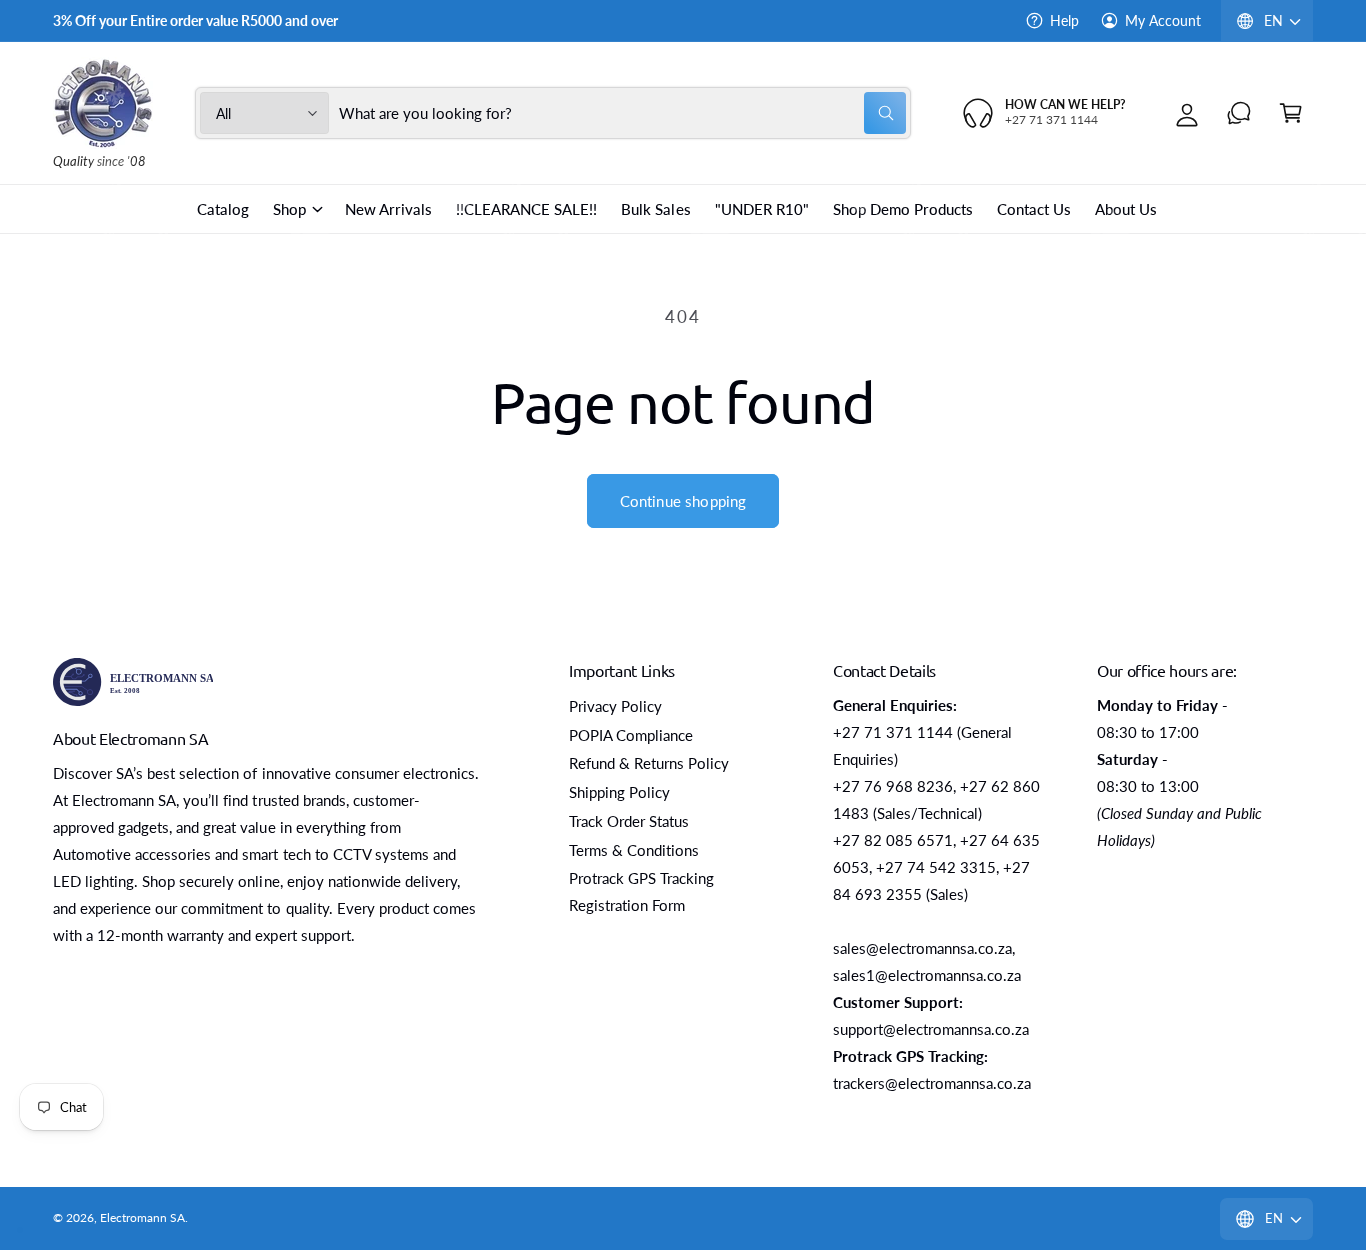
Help (1064, 20)
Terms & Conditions (634, 850)
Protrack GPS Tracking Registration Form (641, 891)
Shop (289, 209)
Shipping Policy (619, 792)
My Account (1163, 20)
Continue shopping (683, 501)
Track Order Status (629, 821)
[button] (1291, 113)
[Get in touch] (1239, 113)
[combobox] (623, 113)
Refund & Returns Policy (649, 763)
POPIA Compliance (631, 735)
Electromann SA (142, 1217)
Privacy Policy (615, 706)
